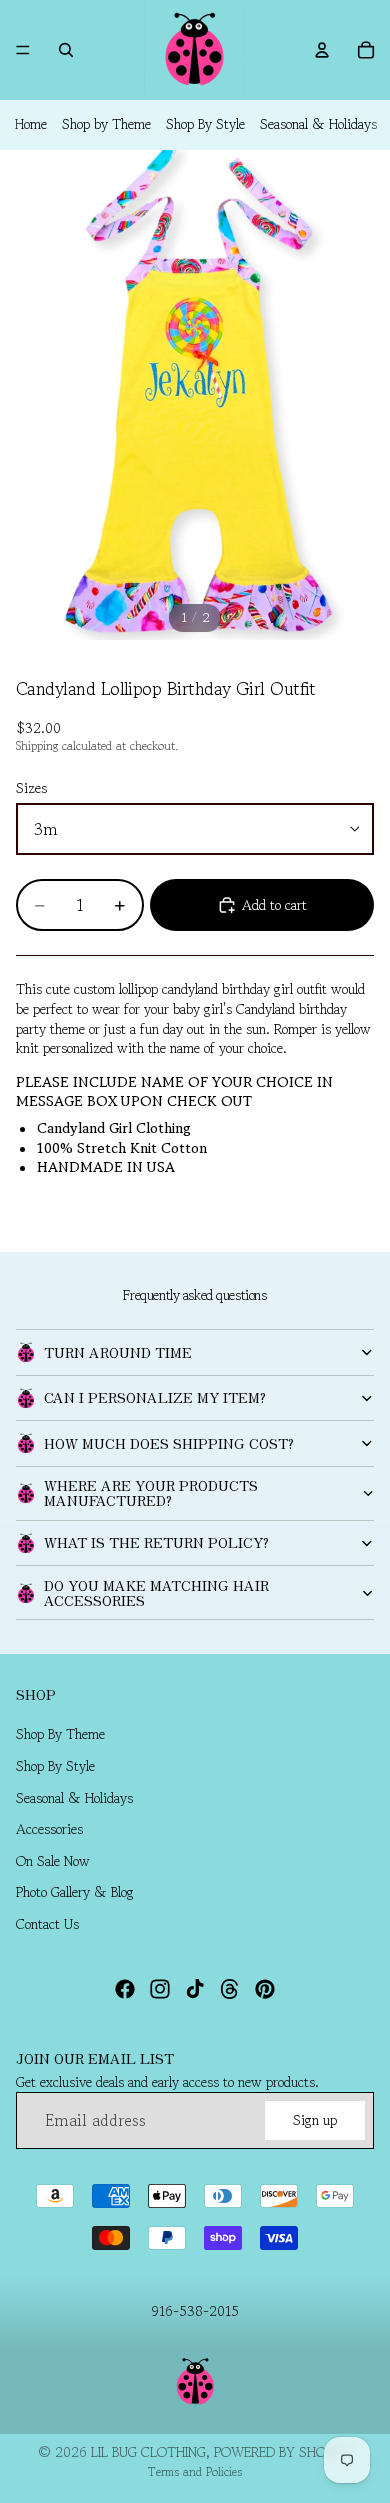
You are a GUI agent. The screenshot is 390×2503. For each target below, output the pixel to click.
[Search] (66, 50)
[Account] (322, 50)
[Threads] (230, 1989)
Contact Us (47, 1924)
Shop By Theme (60, 1735)
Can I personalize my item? (155, 1397)
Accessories (49, 1829)
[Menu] (23, 50)
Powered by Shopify (283, 2452)
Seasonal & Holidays (318, 124)
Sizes (31, 788)
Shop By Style (205, 124)
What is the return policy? (156, 1542)
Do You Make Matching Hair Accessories (156, 1592)
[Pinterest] (265, 1989)
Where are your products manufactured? (151, 1492)
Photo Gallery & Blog (75, 1893)
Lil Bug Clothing (148, 2452)
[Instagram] (160, 1989)
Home (31, 124)
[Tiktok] (195, 1989)
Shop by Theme (106, 124)
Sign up (315, 2119)
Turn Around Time (118, 1352)
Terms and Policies (195, 2471)
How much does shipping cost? (169, 1443)
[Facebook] (125, 1989)
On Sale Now (53, 1861)
